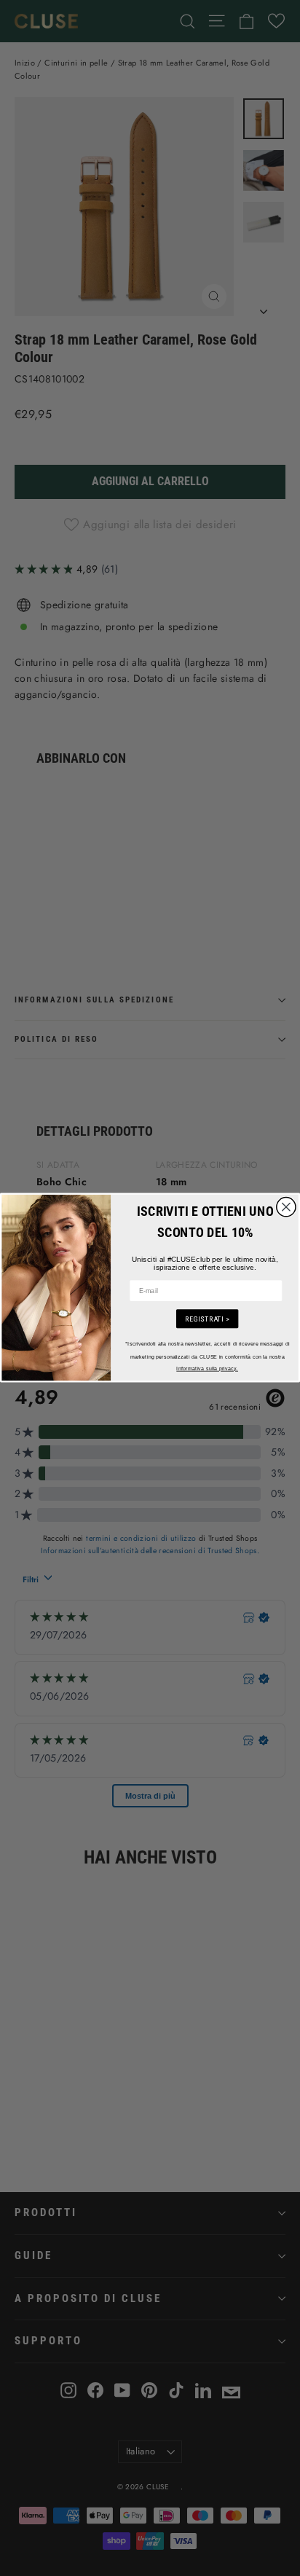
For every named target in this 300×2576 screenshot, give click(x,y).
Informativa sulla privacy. (207, 1368)
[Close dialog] (286, 1207)
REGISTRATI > (207, 1319)
